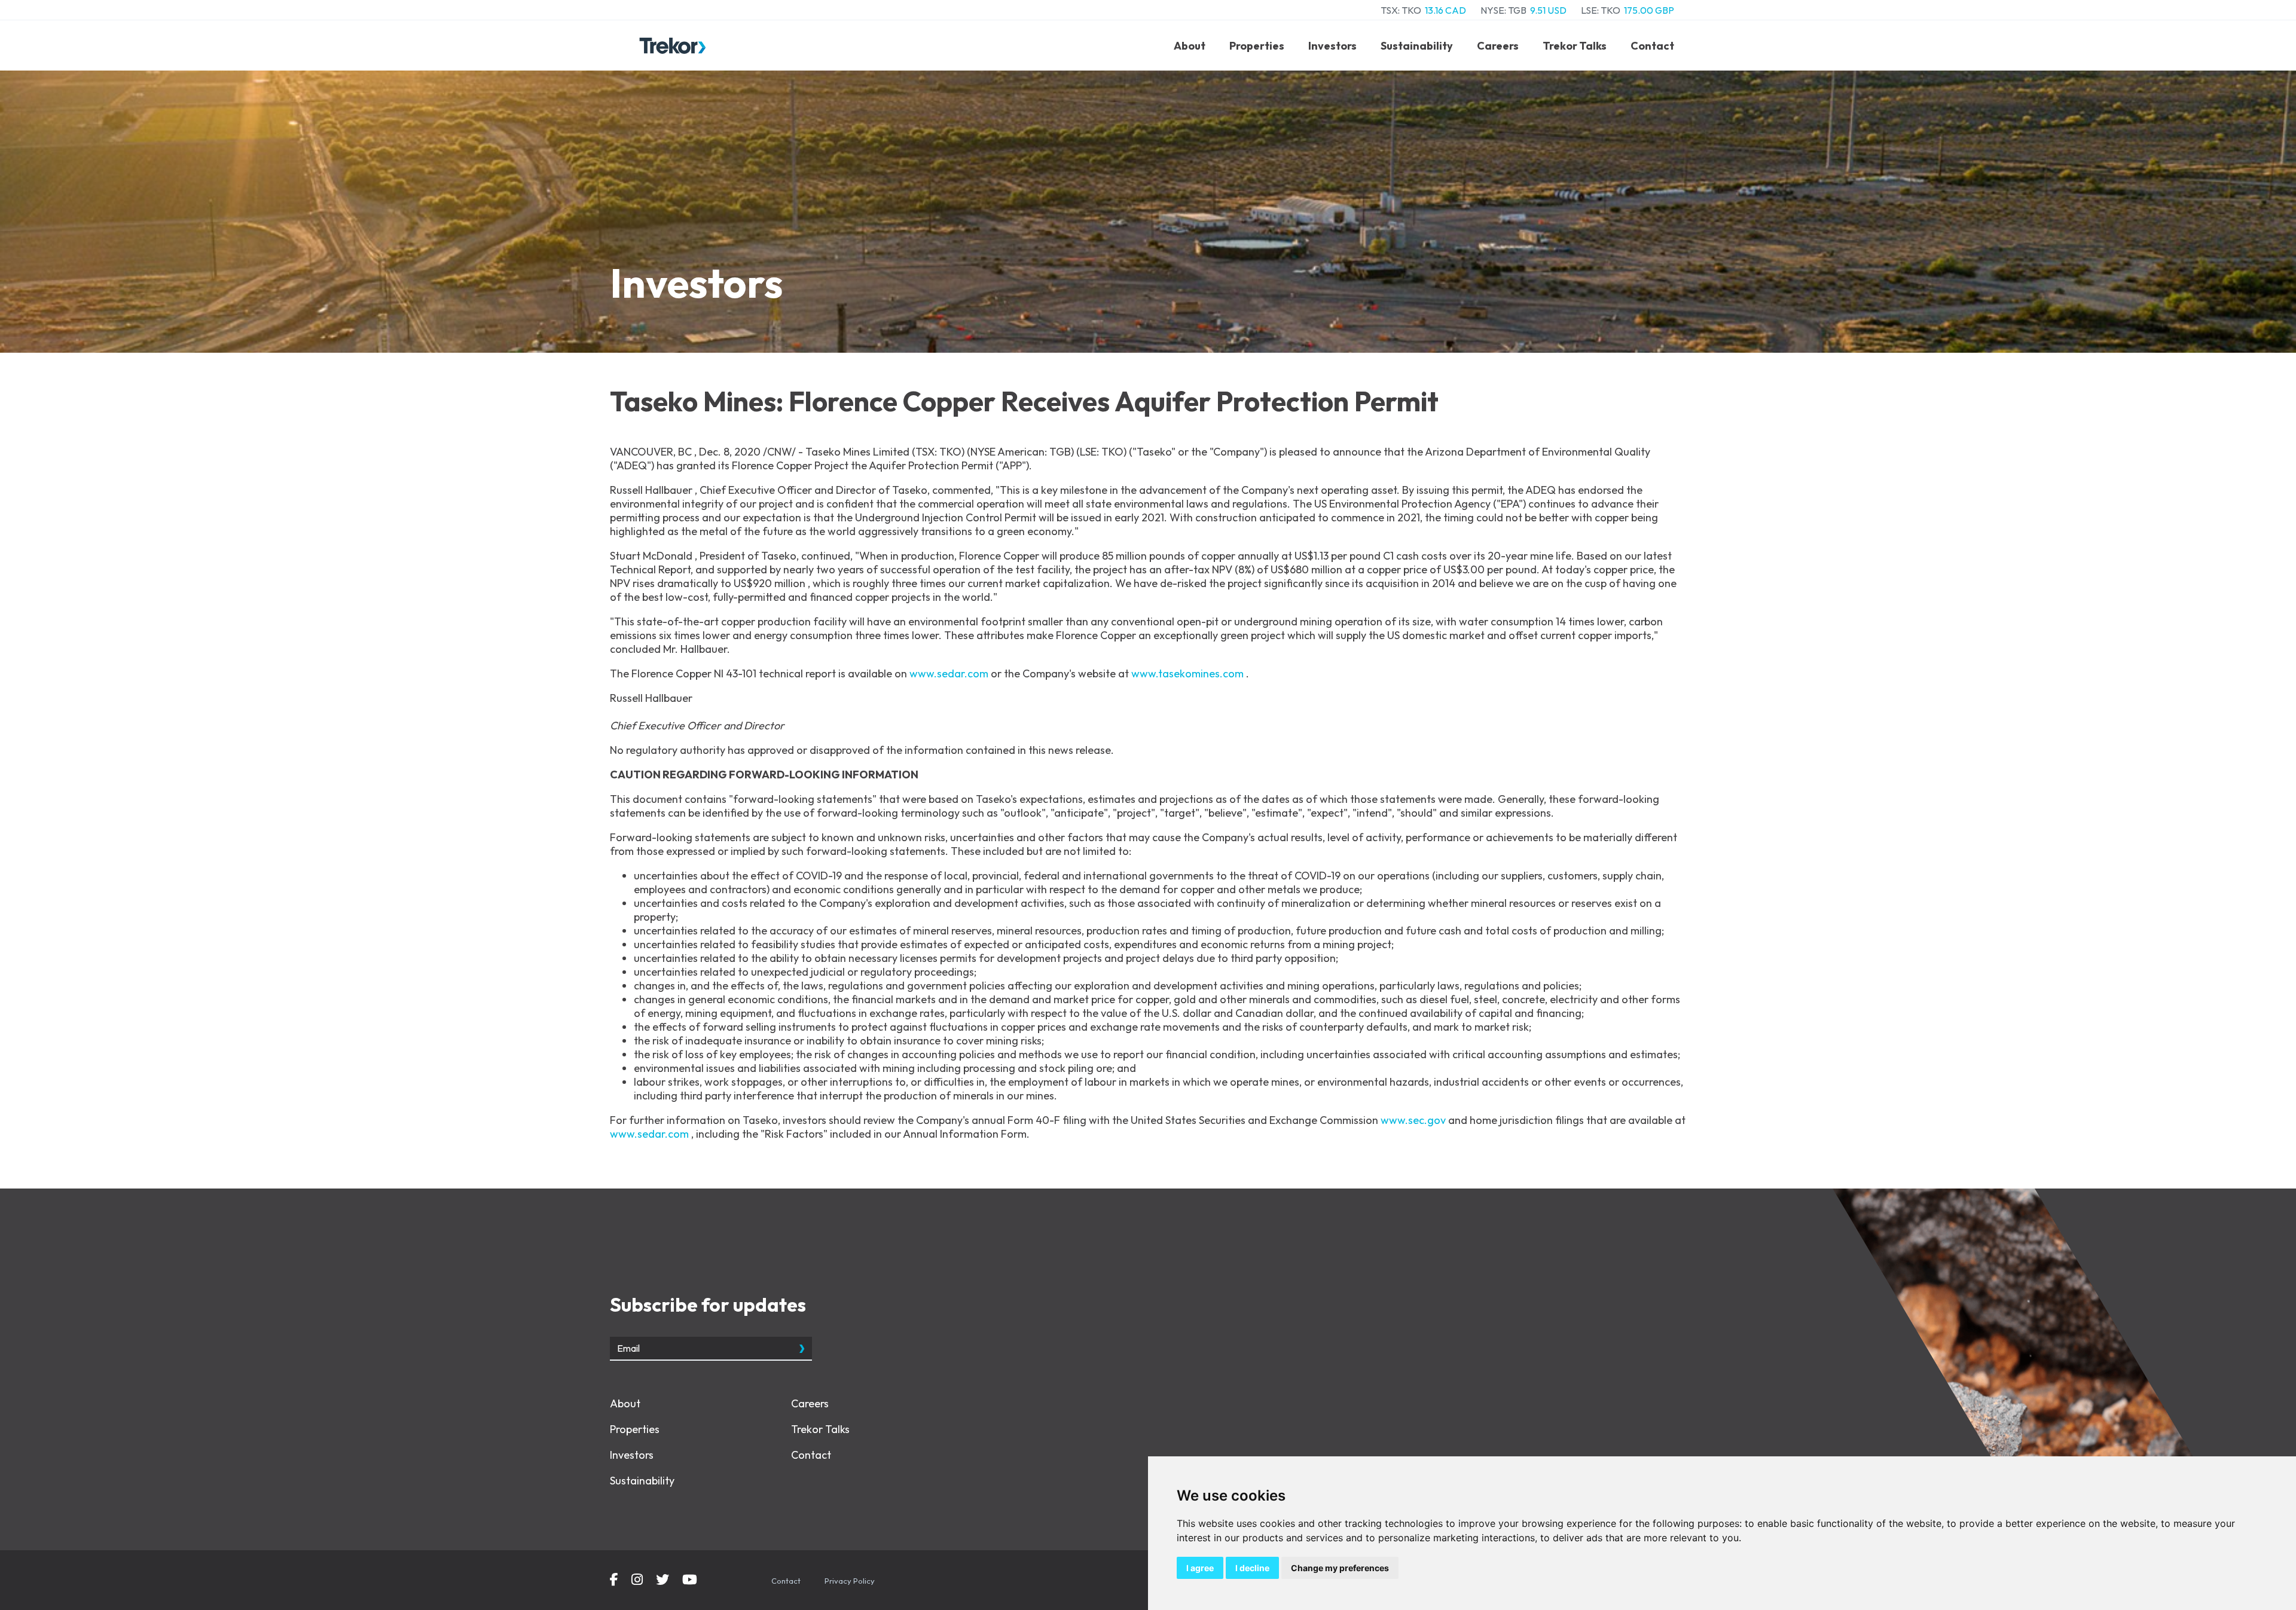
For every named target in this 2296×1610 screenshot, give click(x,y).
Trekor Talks (1575, 46)
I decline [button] (1252, 1568)
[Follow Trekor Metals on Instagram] (637, 1581)
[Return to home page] (673, 46)
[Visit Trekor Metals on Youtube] (690, 1581)
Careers (1498, 46)
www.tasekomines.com (1189, 673)
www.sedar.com (950, 673)
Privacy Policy (850, 1581)
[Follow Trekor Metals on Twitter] (662, 1581)
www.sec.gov (1414, 1120)
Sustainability (1417, 46)
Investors (1332, 46)
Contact (1652, 46)
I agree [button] (1200, 1568)
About (1190, 46)
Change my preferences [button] (1340, 1568)
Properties (1257, 46)
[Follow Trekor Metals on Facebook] (614, 1581)
